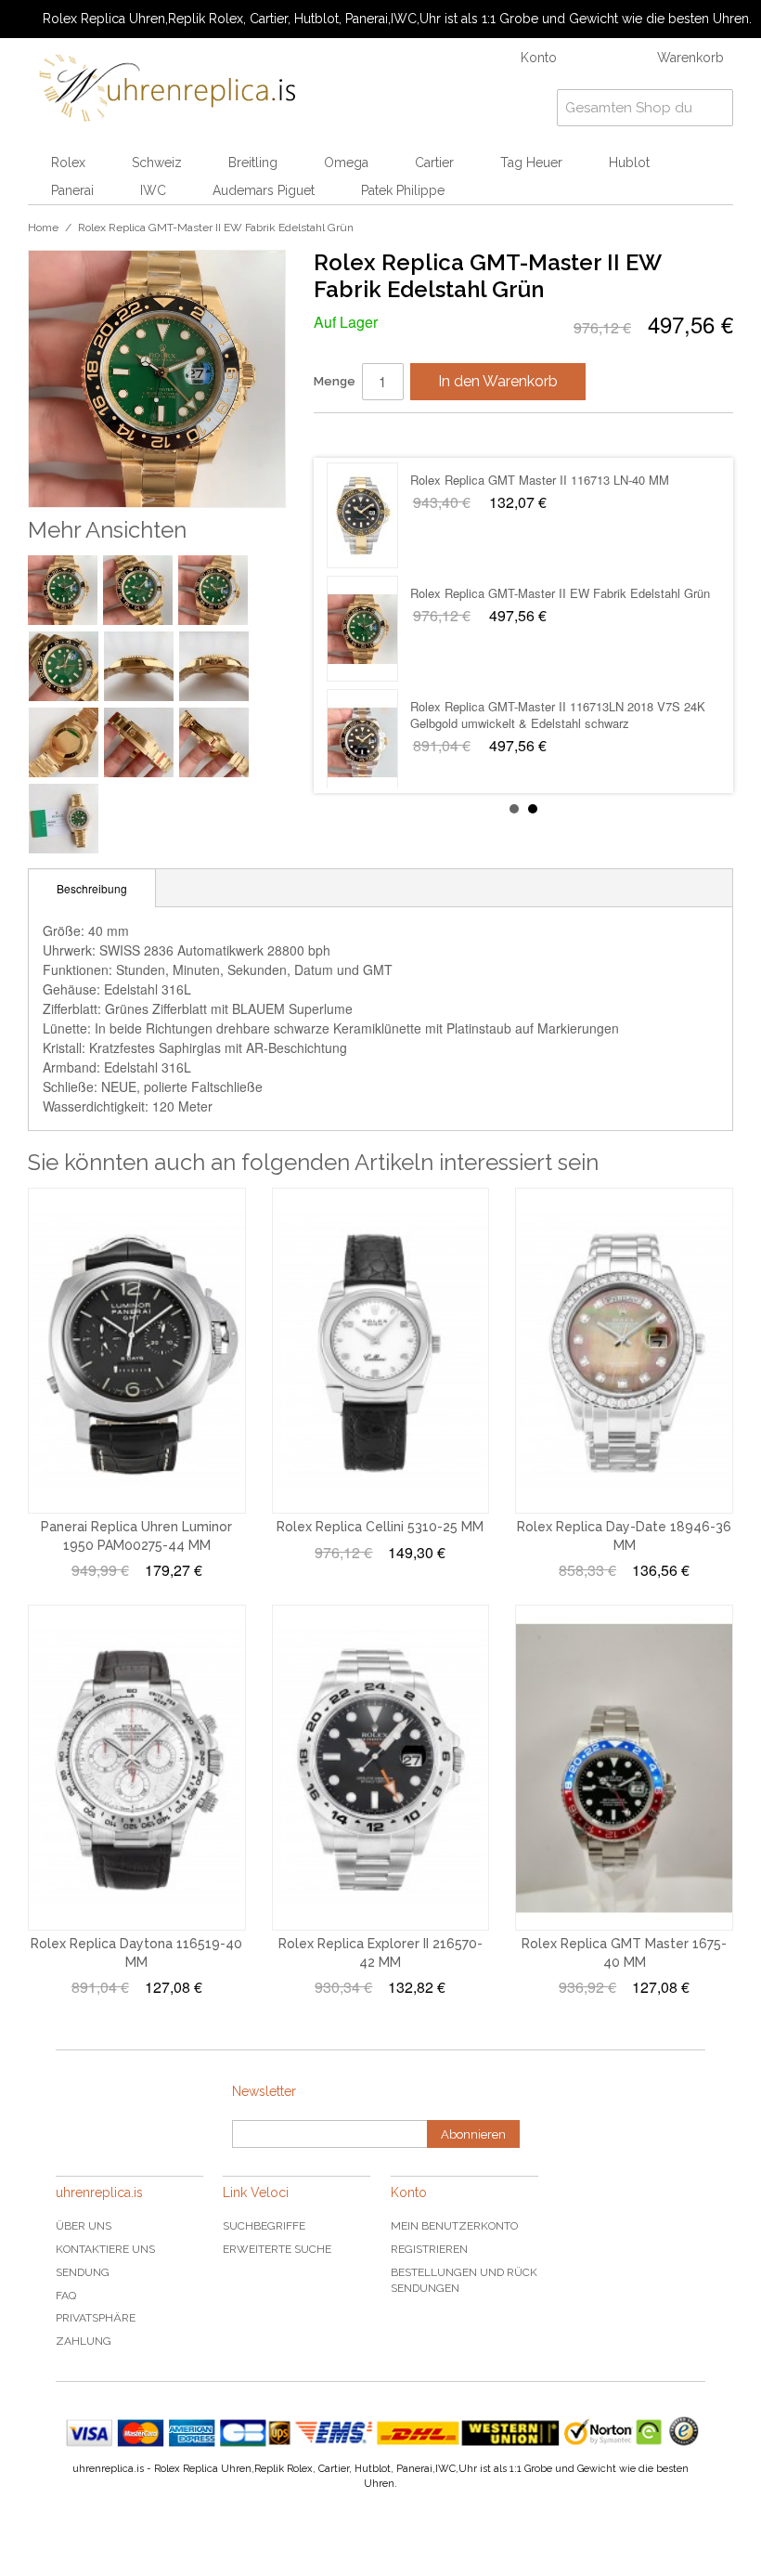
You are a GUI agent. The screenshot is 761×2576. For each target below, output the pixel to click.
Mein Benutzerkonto (454, 2226)
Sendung (83, 2272)
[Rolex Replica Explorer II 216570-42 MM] (381, 1768)
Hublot (629, 163)
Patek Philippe (403, 190)
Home (43, 228)
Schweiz (157, 163)
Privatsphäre (96, 2318)
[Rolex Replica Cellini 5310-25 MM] (381, 1351)
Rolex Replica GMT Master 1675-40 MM (518, 593)
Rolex (68, 163)
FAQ (66, 2296)
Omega (346, 163)
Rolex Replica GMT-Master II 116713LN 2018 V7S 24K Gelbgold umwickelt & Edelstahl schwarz (558, 488)
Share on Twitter (383, 435)
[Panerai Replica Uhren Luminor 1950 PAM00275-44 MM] (137, 1351)
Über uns (84, 2226)
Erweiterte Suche (277, 2249)
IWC (153, 190)
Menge (335, 381)
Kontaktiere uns (105, 2249)
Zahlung (84, 2341)
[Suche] (715, 108)
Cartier (434, 163)
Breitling (253, 163)
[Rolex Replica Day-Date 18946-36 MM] (624, 1351)
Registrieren (429, 2249)
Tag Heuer (531, 163)
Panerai (72, 190)
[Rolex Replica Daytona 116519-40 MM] (137, 1768)
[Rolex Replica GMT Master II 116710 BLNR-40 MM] (362, 742)
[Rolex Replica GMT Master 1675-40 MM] (362, 629)
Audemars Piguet (264, 190)
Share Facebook (346, 435)
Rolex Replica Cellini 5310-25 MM (380, 1527)
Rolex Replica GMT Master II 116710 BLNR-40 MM (548, 706)
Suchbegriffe (264, 2226)
